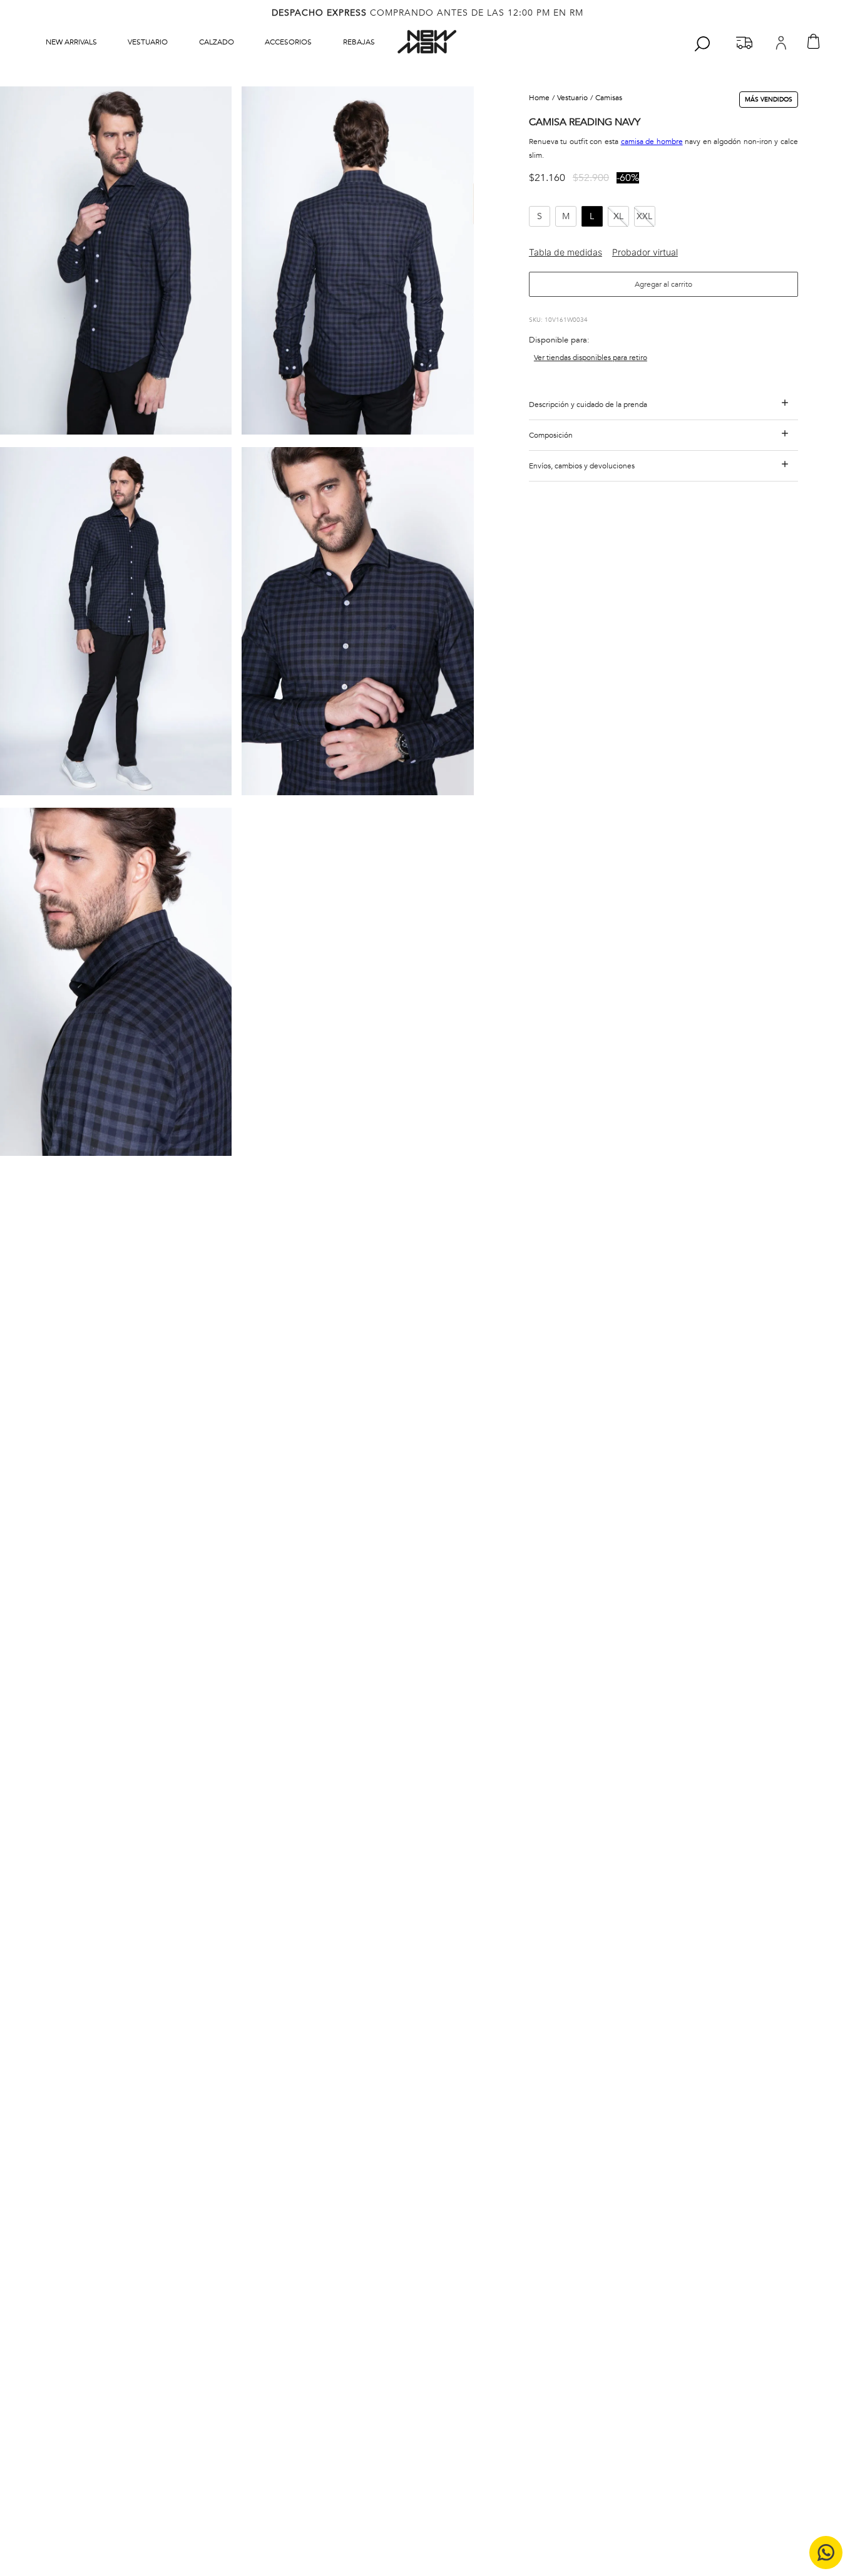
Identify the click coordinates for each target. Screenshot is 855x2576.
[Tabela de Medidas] (571, 252)
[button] (116, 262)
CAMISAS (609, 98)
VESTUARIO (572, 98)
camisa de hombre (652, 142)
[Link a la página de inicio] (543, 98)
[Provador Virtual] (645, 252)
